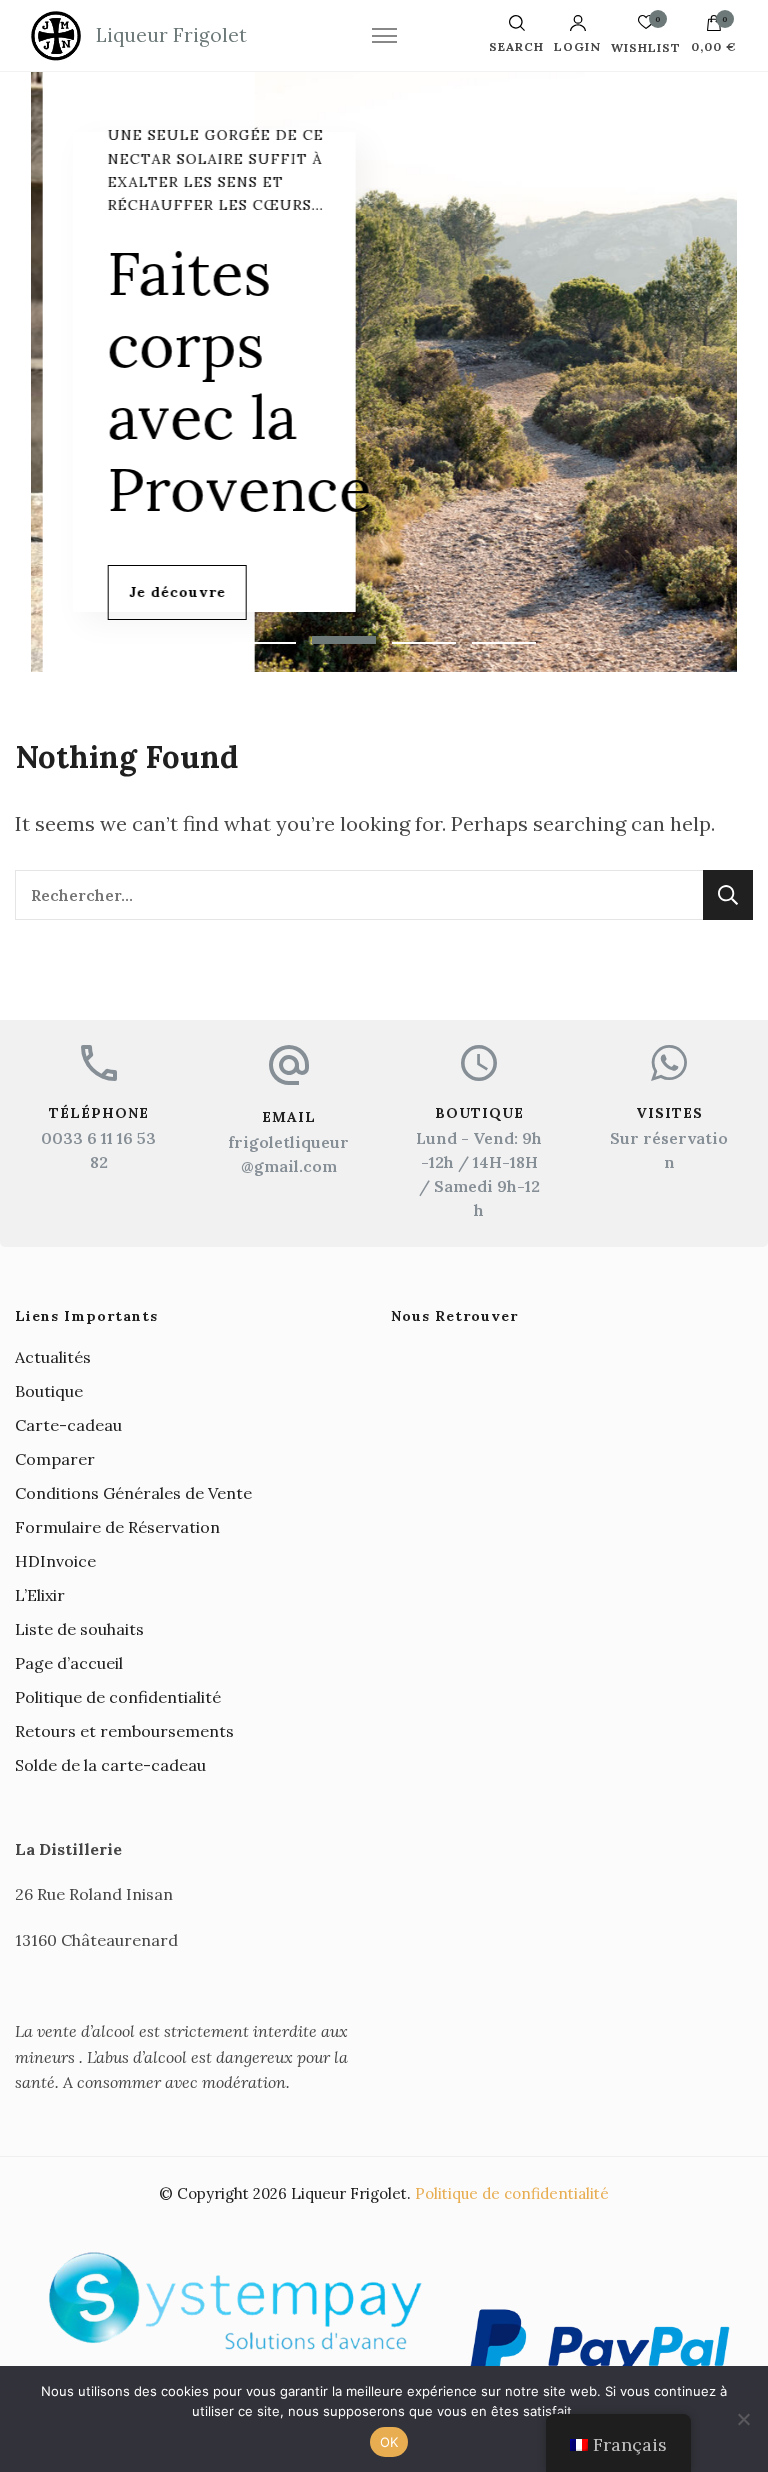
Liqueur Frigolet (171, 35)
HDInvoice (55, 1561)
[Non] (743, 2419)
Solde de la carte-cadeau (110, 1765)
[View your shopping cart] (714, 28)
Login (577, 46)
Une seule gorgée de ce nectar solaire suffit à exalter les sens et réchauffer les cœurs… (204, 169)
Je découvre (165, 592)
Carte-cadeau (68, 1425)
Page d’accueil (69, 1663)
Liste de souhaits (79, 1629)
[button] (264, 640)
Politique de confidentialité (118, 1697)
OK (389, 2442)
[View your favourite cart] (646, 27)
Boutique (49, 1391)
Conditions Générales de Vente (133, 1493)
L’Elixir (40, 1595)
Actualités (53, 1357)
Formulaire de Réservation (117, 1527)
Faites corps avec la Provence (228, 381)
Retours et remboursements (124, 1731)
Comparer (55, 1459)
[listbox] (384, 372)
